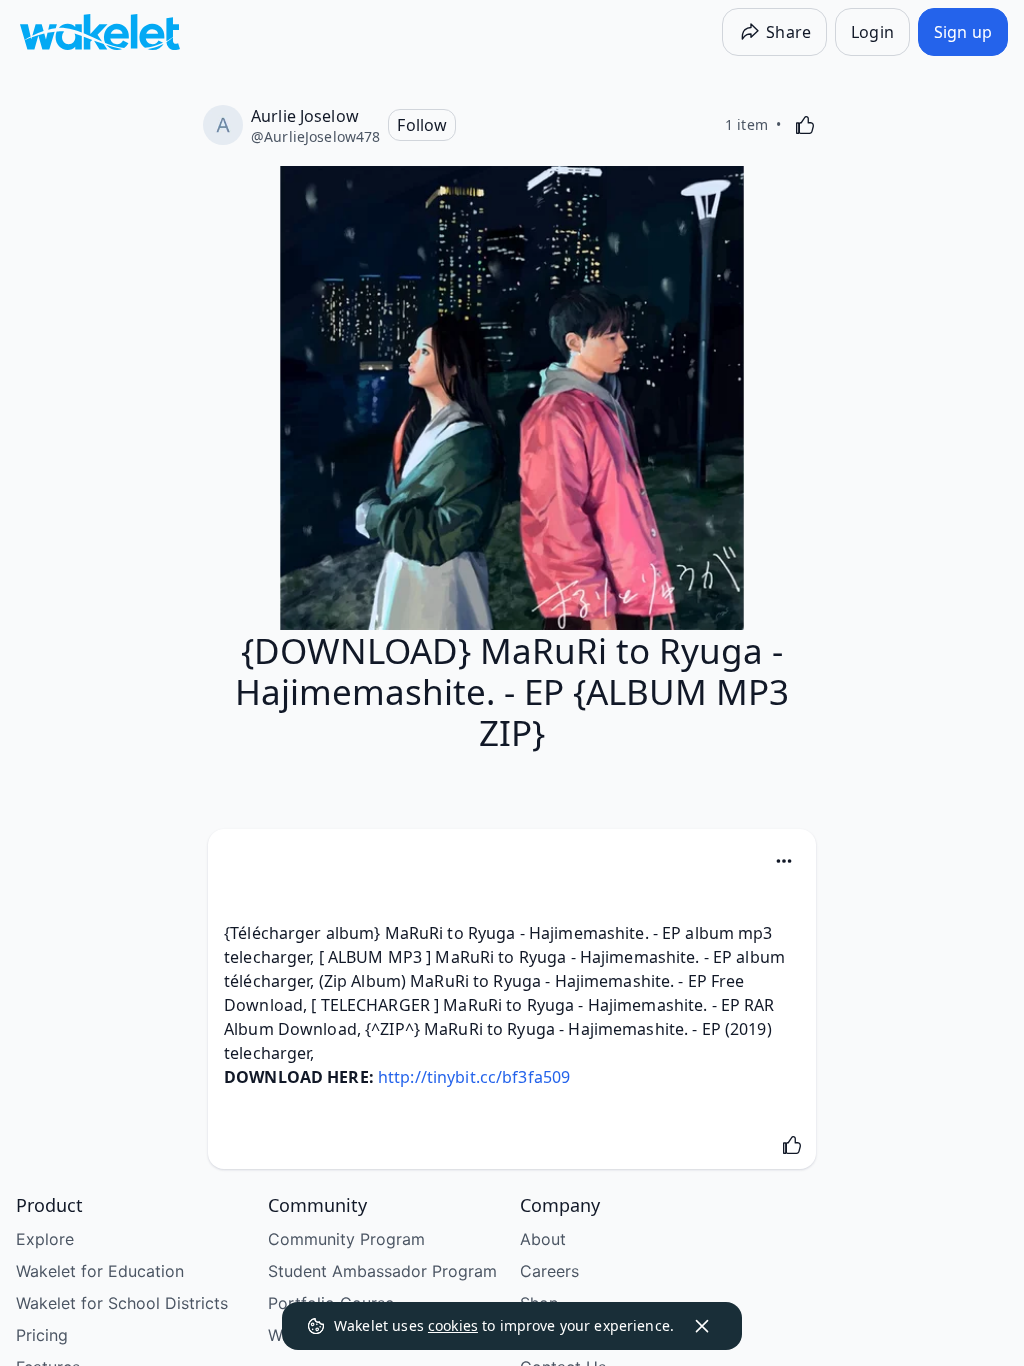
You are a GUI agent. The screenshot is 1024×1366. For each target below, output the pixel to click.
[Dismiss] (702, 1326)
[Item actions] (784, 861)
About (543, 1239)
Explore (45, 1239)
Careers (549, 1271)
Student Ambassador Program (382, 1271)
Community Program (346, 1239)
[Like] (805, 125)
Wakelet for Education (100, 1271)
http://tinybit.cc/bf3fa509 (474, 1077)
